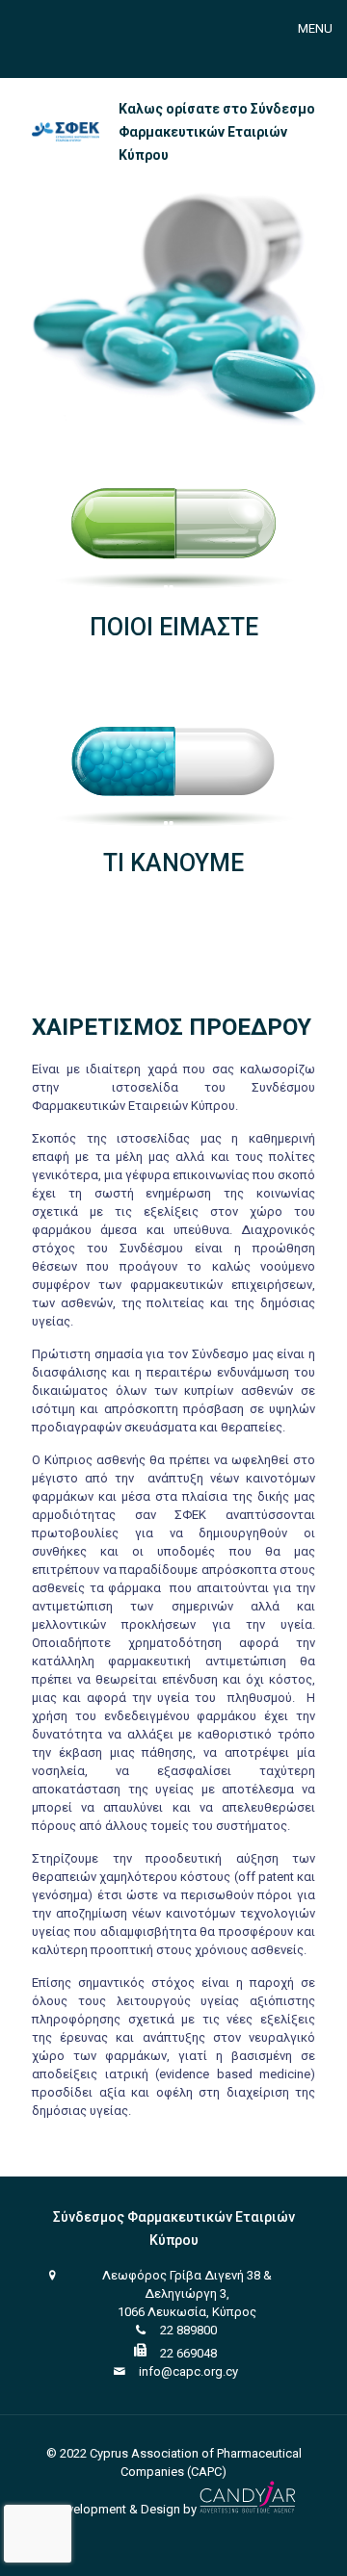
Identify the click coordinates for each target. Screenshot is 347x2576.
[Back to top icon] (307, 2537)
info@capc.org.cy (188, 2371)
